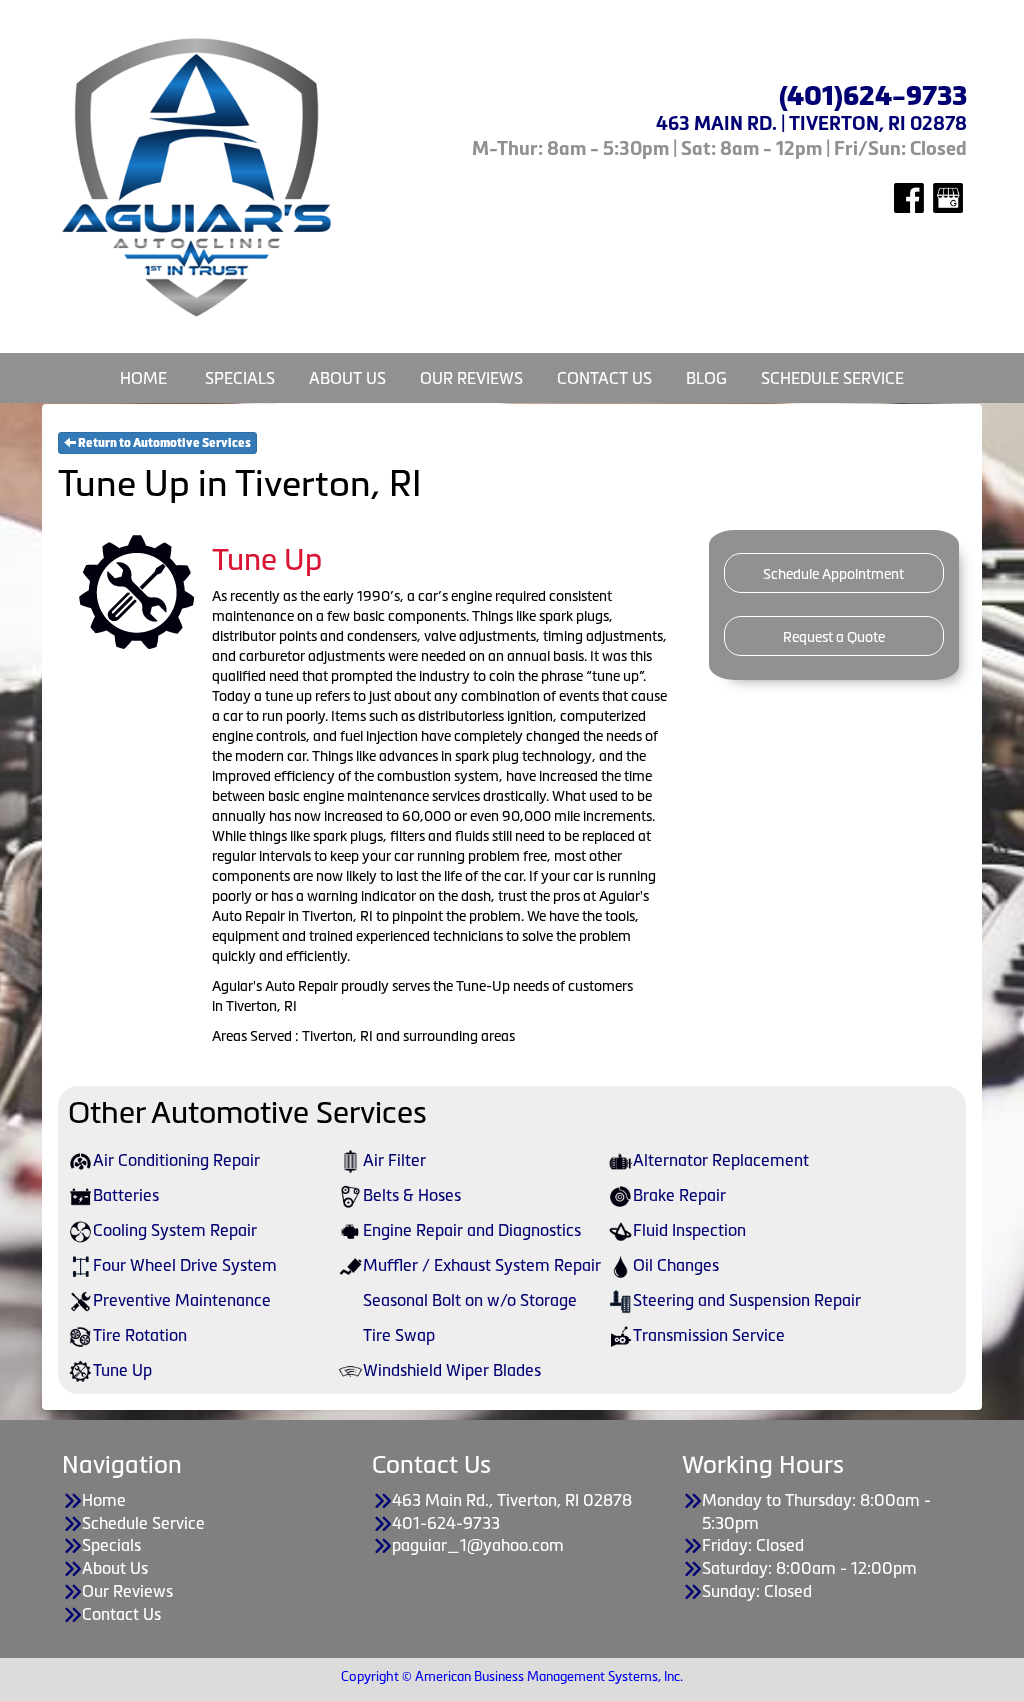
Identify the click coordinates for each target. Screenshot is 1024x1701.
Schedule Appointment (833, 574)
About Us (347, 378)
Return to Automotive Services (163, 443)
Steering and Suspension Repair (747, 1300)
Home (143, 378)
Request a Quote (834, 637)
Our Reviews (471, 378)
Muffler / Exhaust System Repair (482, 1265)
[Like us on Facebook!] (909, 196)
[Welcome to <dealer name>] (198, 177)
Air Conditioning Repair (176, 1160)
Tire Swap (399, 1335)
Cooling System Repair (175, 1230)
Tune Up (122, 1370)
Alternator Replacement (721, 1160)
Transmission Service (709, 1335)
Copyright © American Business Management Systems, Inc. (512, 1676)
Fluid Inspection (689, 1230)
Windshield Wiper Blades (452, 1370)
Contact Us (604, 378)
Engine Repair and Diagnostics (472, 1230)
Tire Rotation (140, 1335)
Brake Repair (679, 1195)
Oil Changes (676, 1265)
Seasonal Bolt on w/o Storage (470, 1300)
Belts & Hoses (412, 1195)
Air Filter (394, 1160)
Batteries (126, 1195)
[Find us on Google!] (948, 196)
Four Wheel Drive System (185, 1265)
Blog (706, 378)
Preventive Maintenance (182, 1300)
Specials (240, 378)
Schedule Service (832, 378)
